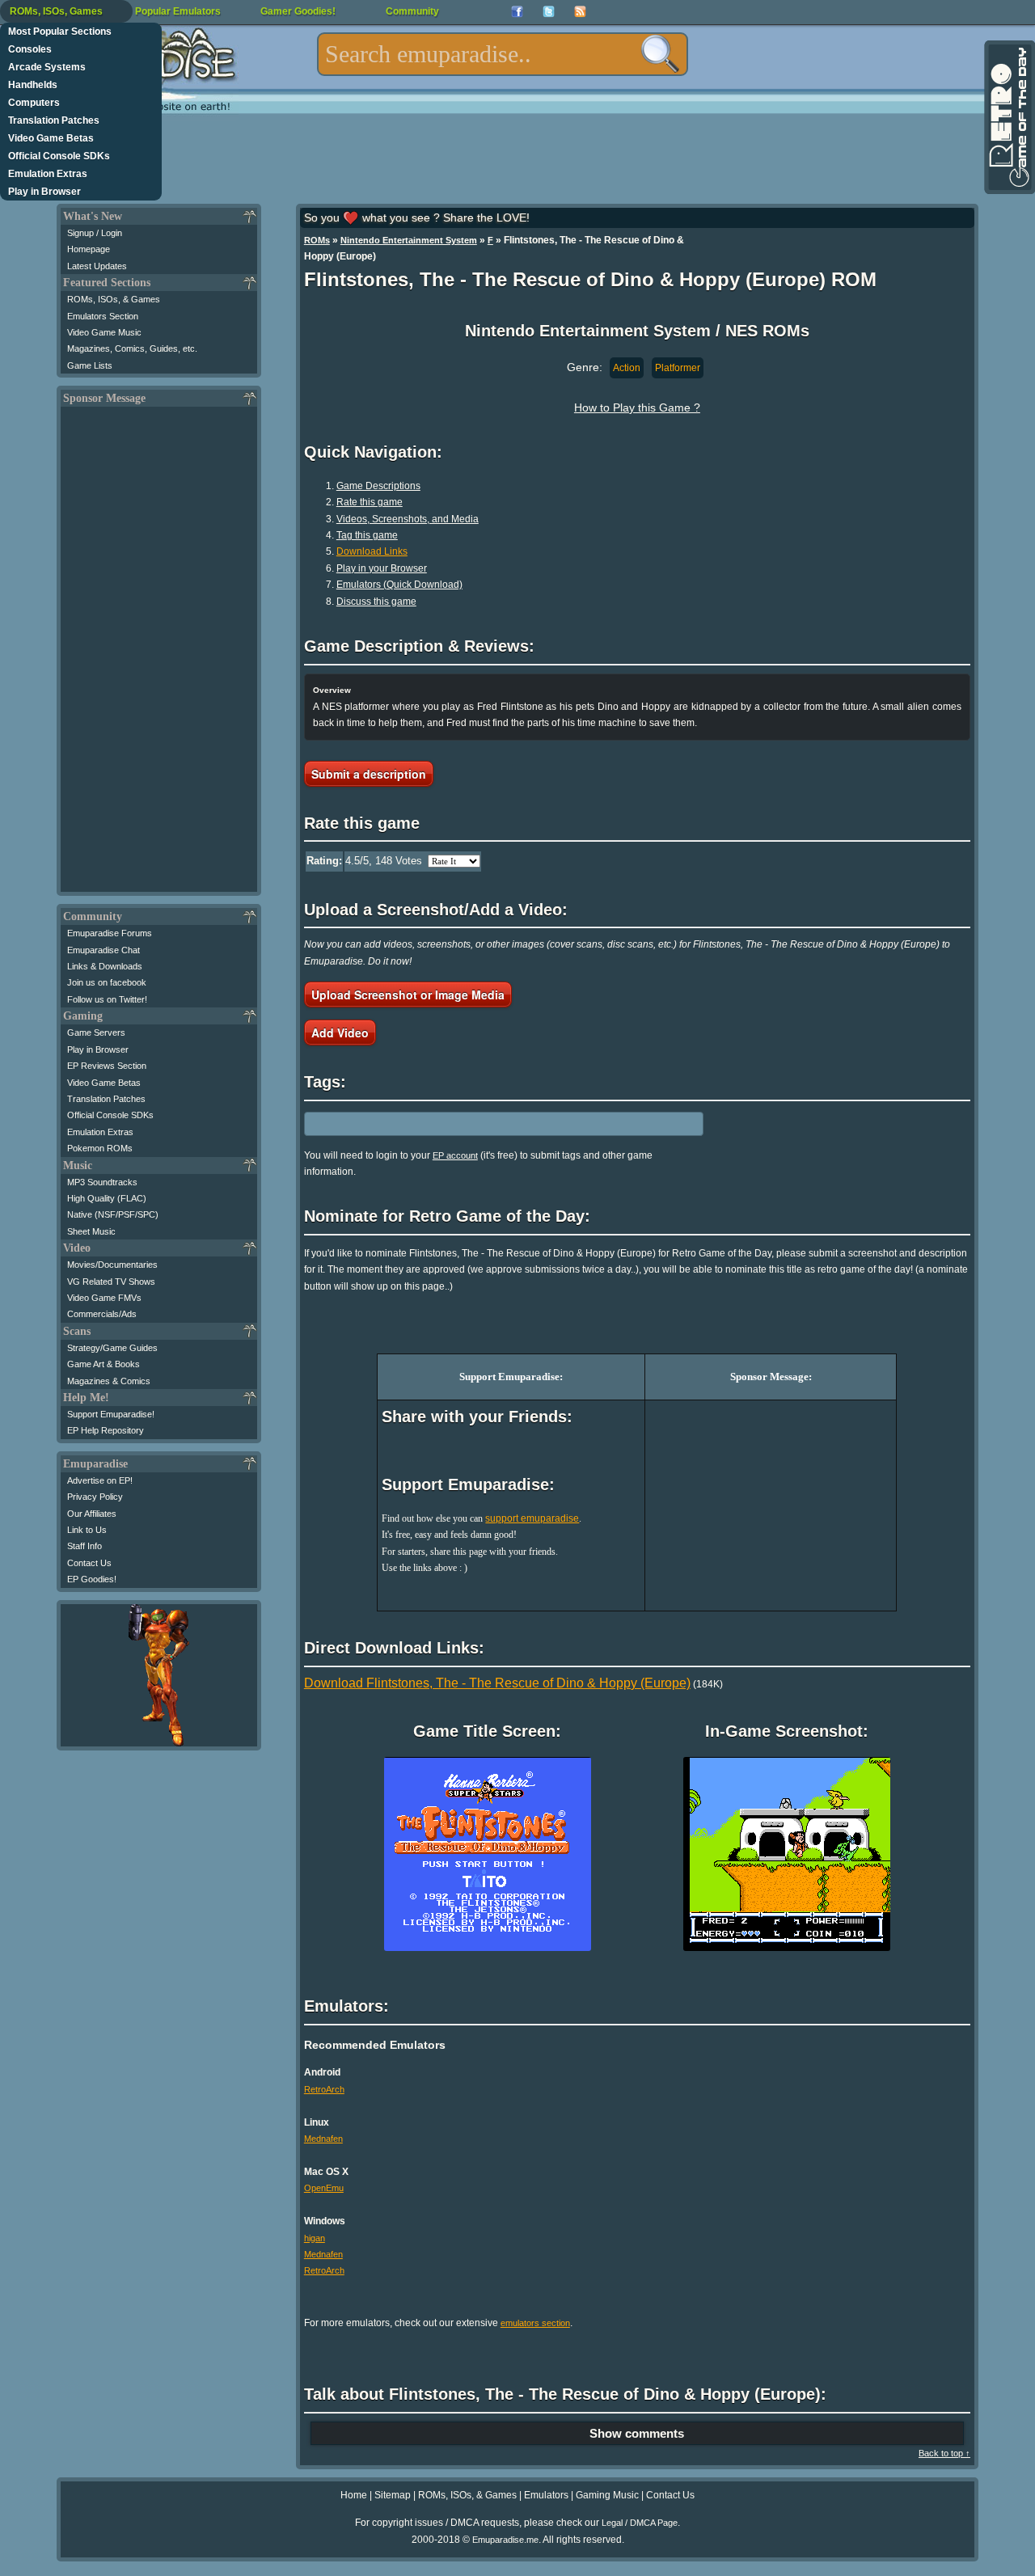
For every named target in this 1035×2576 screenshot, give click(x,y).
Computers (34, 103)
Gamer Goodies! (298, 11)
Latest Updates (97, 266)
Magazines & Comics (109, 1381)
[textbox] (503, 54)
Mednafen (323, 2139)
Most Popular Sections (60, 32)
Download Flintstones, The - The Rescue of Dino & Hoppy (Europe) (497, 1683)
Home (354, 2495)
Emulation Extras (48, 174)
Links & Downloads (105, 966)
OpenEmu (324, 2188)
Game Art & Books (103, 1364)
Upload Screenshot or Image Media (408, 995)
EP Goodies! (92, 1579)
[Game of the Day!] (1008, 117)
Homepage (89, 249)
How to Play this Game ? (637, 408)
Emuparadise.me (505, 2540)
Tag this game (367, 535)
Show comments (637, 2433)
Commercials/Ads (102, 1314)
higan (315, 2238)
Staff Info (84, 1546)
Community (412, 11)
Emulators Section (103, 316)
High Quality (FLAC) (107, 1198)
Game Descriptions (378, 486)
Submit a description (369, 774)
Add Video (340, 1033)
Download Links (372, 551)
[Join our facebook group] (517, 12)
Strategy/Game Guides (112, 1348)
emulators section (535, 2323)
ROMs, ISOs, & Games (114, 299)
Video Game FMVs (104, 1298)
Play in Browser (44, 192)
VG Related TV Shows (111, 1282)
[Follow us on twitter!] (549, 12)
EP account (455, 1155)
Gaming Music (607, 2495)
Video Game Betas (51, 138)
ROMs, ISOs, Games (56, 11)
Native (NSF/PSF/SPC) (113, 1214)
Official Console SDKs (59, 156)
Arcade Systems (47, 67)
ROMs (317, 240)
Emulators (546, 2495)
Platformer (678, 368)
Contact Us (89, 1563)
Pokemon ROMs (100, 1148)
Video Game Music (104, 332)
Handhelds (33, 85)
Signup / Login (95, 233)
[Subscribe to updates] (580, 12)
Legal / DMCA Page (640, 2523)
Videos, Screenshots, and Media (408, 519)
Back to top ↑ (944, 2453)
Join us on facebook (107, 982)
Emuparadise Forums (110, 933)
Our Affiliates (92, 1514)
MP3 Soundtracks (102, 1182)
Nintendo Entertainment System (409, 240)
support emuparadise (532, 1518)
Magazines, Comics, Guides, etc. (132, 348)
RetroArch (324, 2089)
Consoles (30, 49)
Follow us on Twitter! (107, 999)
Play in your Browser (382, 568)
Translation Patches (54, 120)
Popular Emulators (178, 11)
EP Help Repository (106, 1430)
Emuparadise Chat (103, 950)
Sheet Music (91, 1231)
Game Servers (96, 1033)
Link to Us (87, 1530)
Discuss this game (376, 602)
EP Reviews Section (107, 1066)
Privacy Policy (95, 1497)
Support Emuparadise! (111, 1414)
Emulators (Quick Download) (399, 585)
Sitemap (393, 2495)
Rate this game (370, 502)
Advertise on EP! (100, 1480)
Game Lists (90, 365)
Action (627, 368)
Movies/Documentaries (112, 1265)
